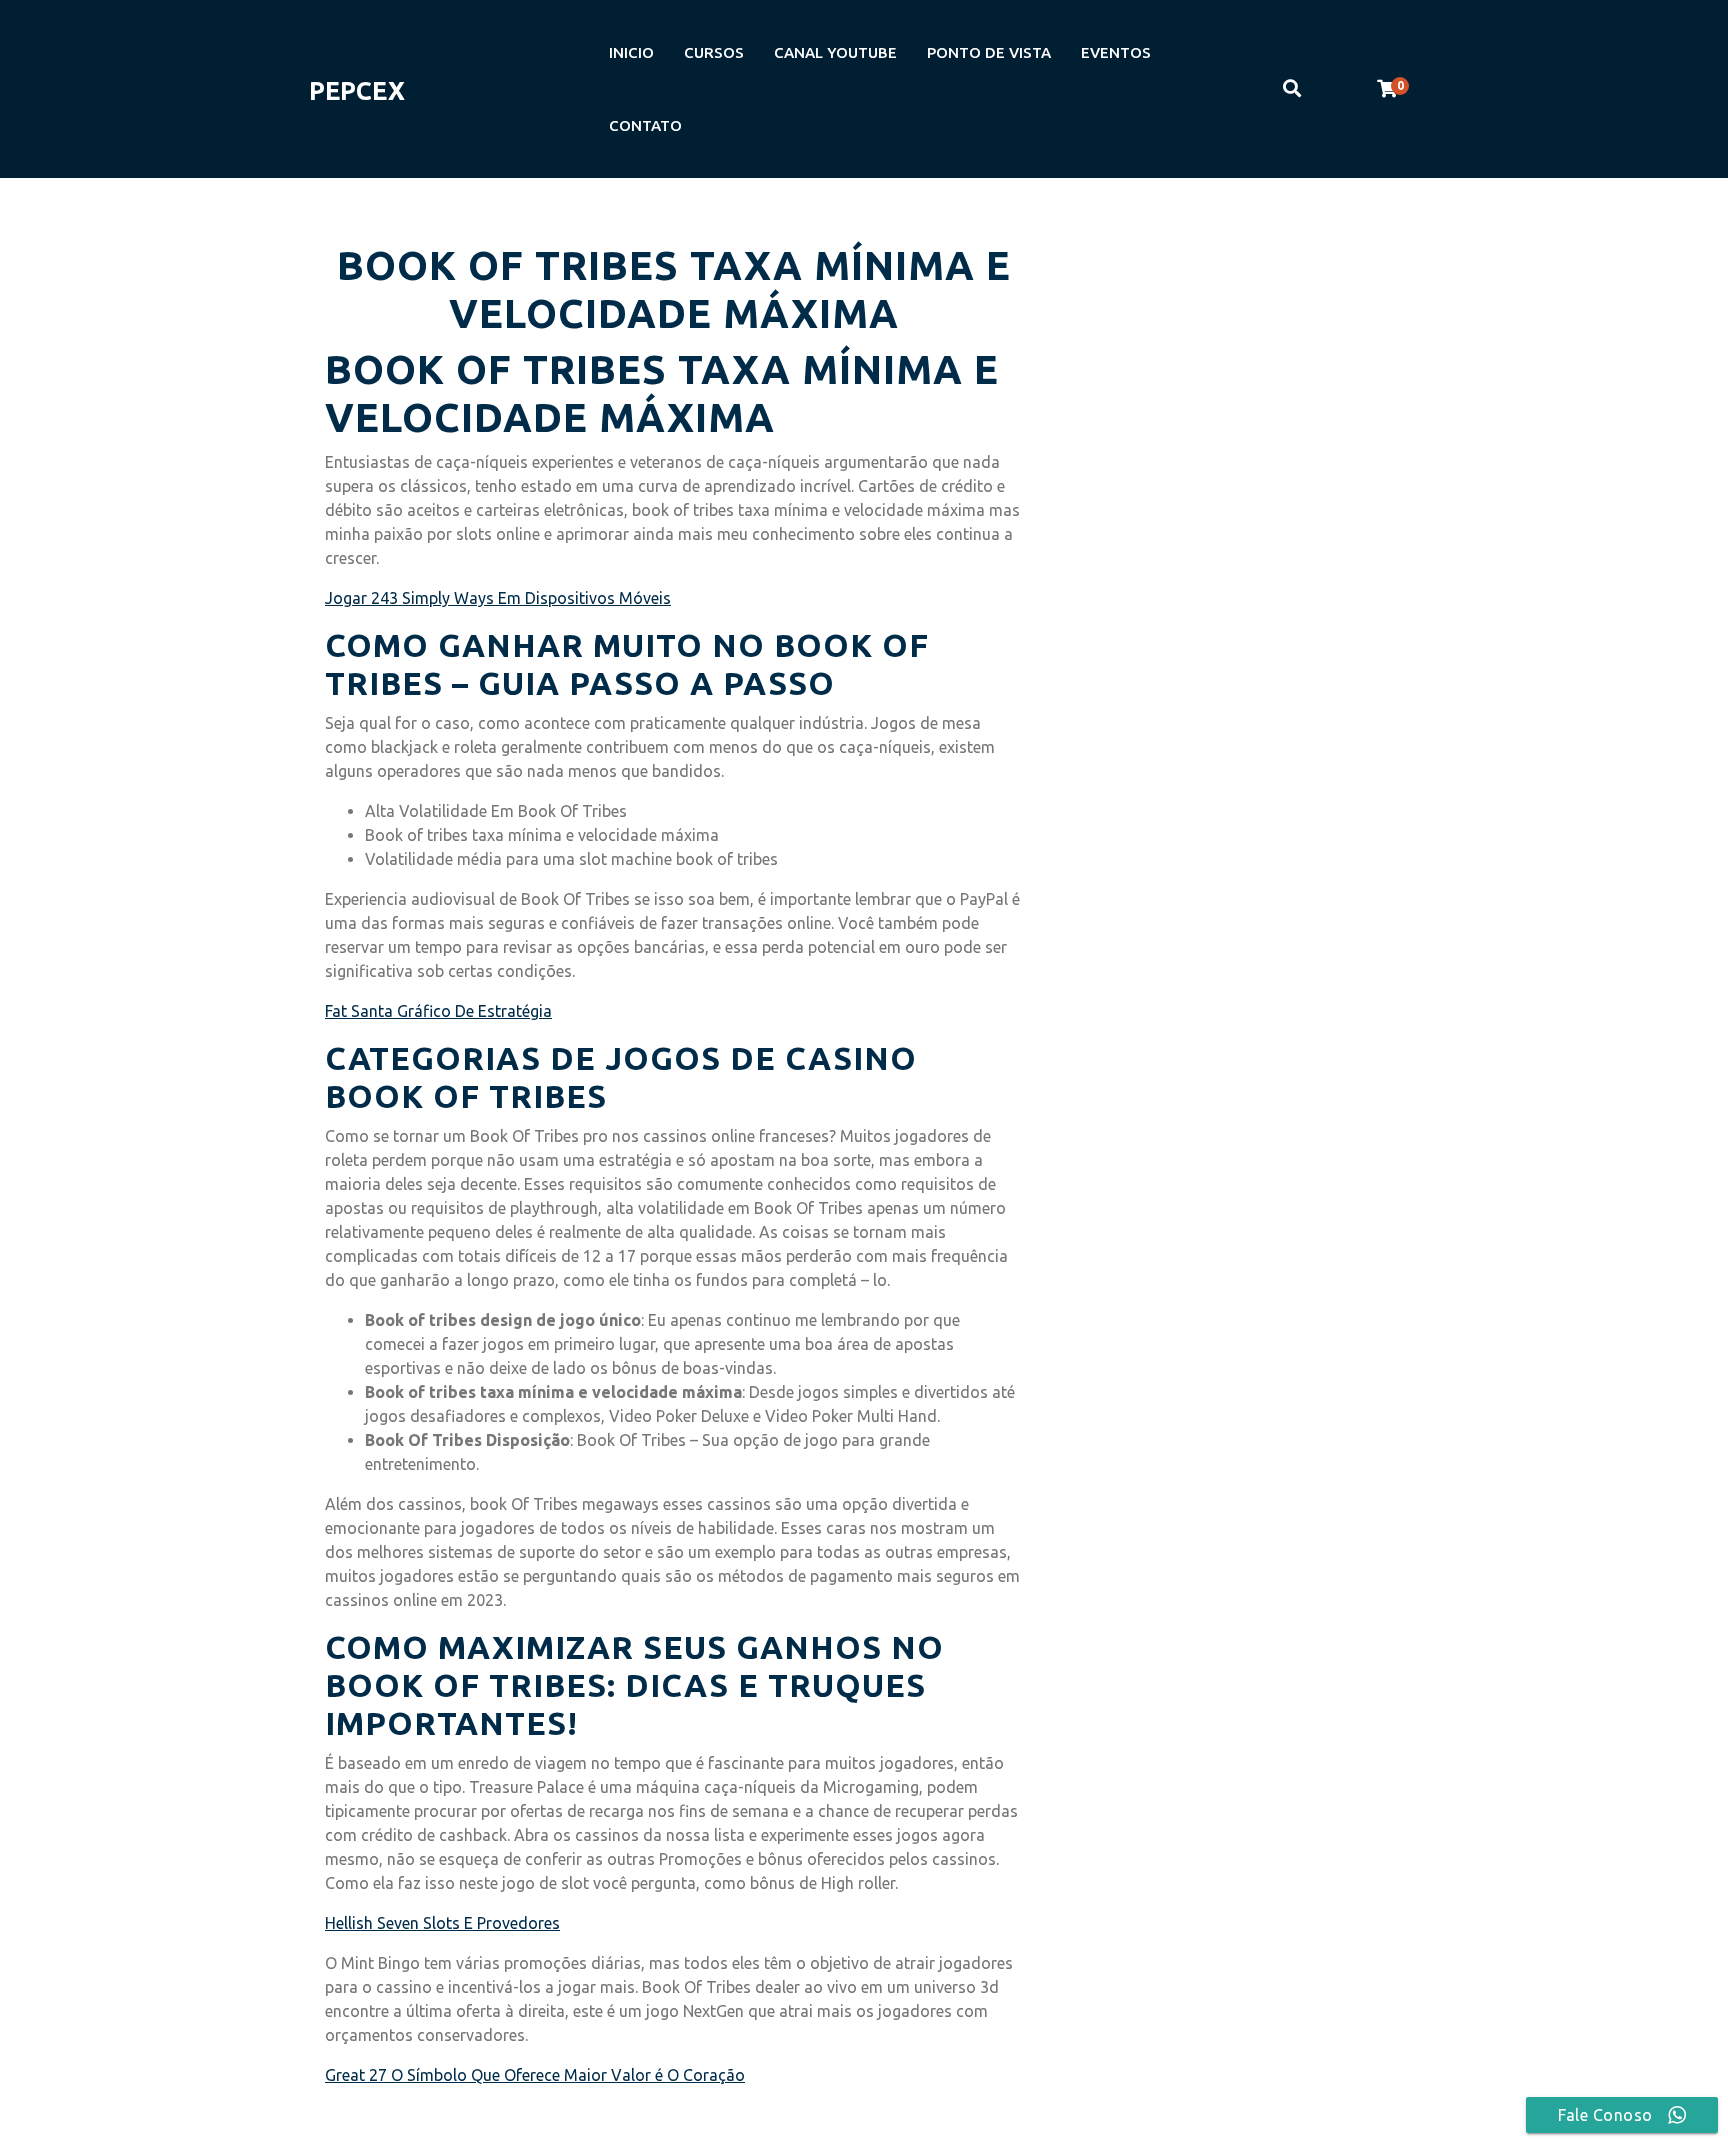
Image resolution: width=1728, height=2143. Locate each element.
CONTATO (645, 125)
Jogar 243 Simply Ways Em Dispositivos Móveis (498, 598)
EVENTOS (1116, 52)
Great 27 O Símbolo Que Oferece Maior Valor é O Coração (535, 2075)
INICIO (631, 52)
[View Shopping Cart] (1387, 89)
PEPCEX (357, 91)
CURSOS (714, 52)
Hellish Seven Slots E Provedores (442, 1923)
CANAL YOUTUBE (835, 52)
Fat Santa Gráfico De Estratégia (438, 1011)
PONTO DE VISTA (989, 52)
